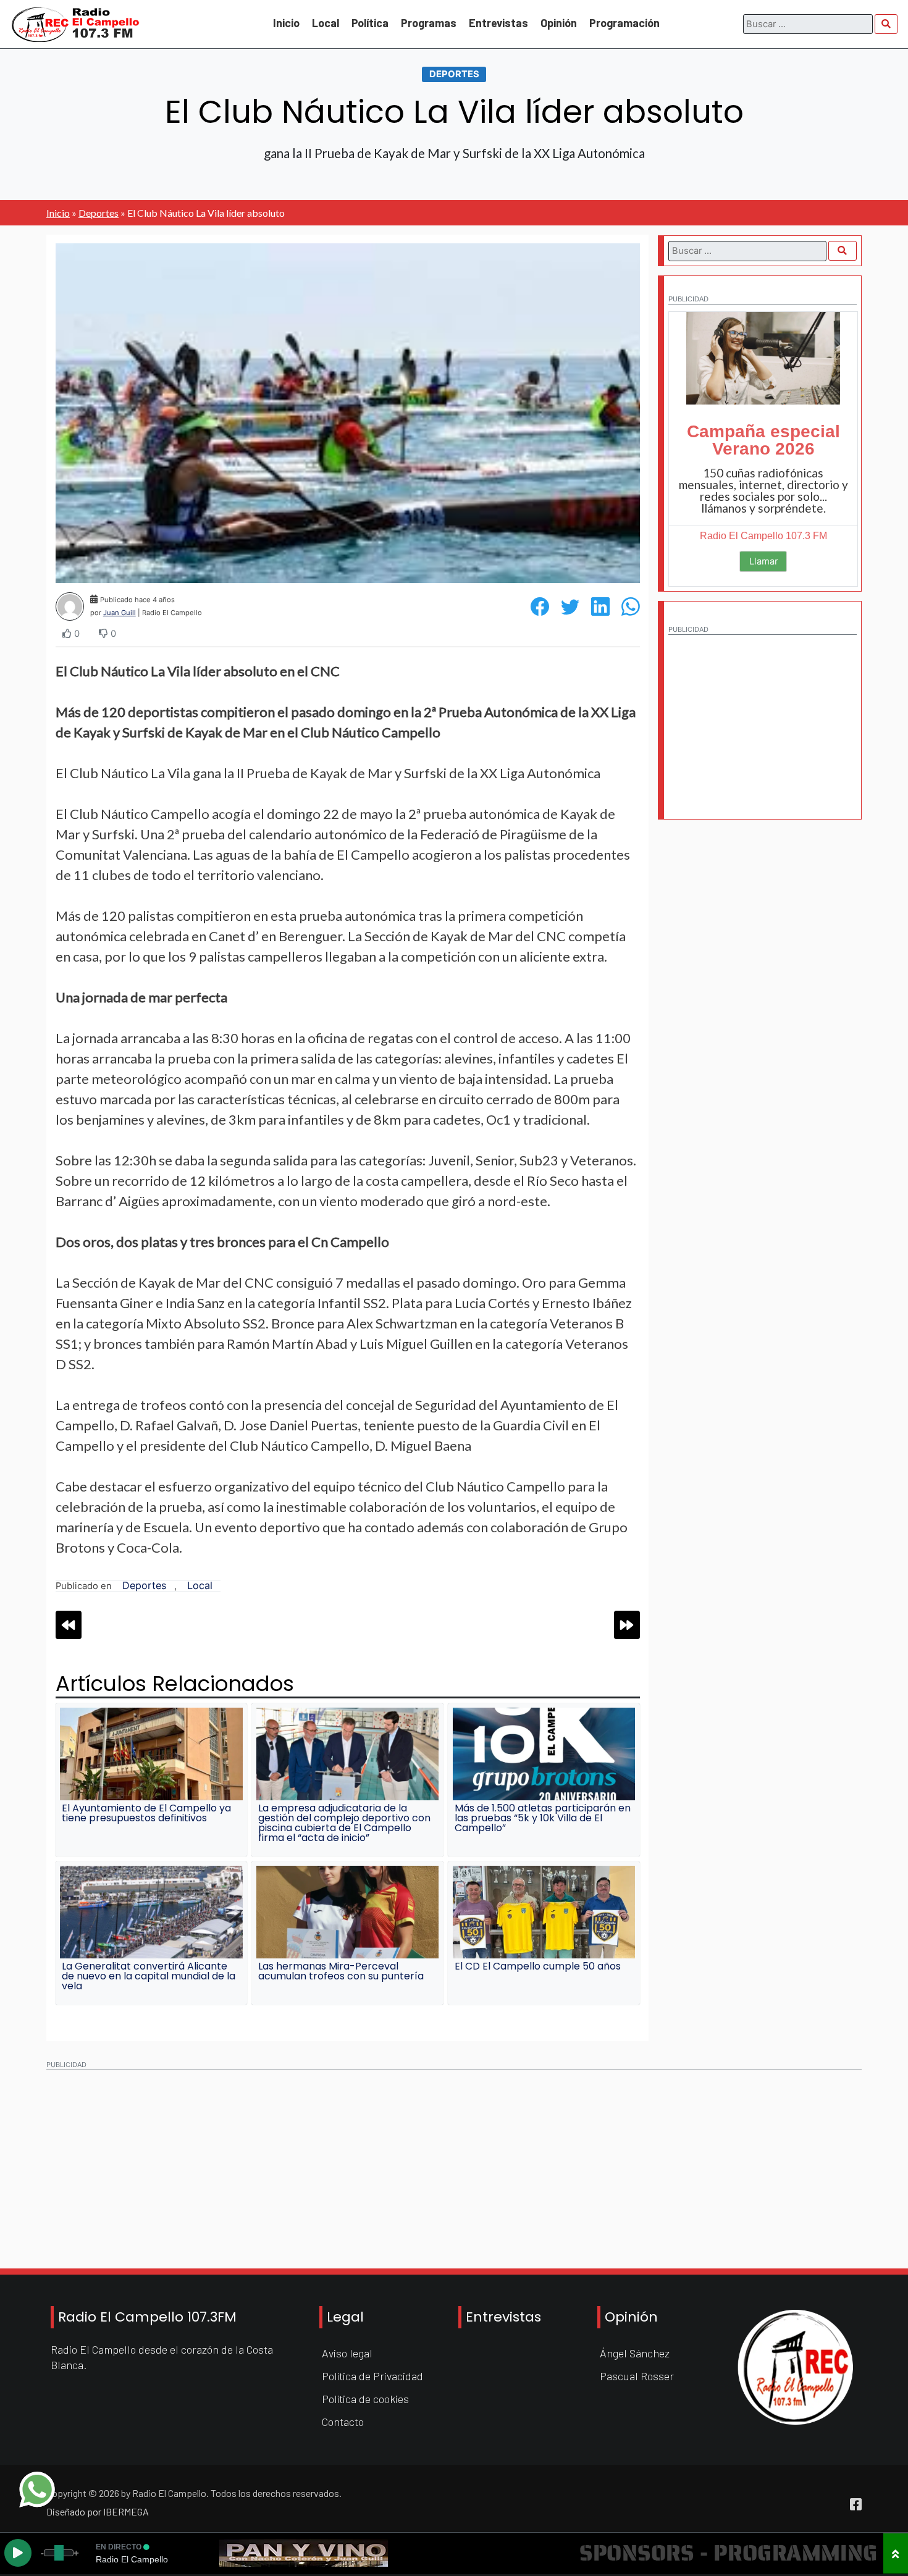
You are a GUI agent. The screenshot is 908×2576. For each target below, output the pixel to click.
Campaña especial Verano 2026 (763, 440)
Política (370, 23)
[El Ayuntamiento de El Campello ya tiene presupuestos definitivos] (151, 1754)
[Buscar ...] (886, 24)
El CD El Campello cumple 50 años (538, 1966)
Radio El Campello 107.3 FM (763, 536)
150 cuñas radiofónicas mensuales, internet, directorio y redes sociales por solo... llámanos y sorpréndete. (763, 490)
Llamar (763, 561)
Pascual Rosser (637, 2376)
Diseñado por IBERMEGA (98, 2511)
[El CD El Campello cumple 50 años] (544, 1912)
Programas (429, 23)
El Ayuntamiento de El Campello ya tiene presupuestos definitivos (146, 1813)
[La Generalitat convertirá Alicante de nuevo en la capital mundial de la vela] (151, 1912)
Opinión (559, 23)
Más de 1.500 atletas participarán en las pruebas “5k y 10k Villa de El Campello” (543, 1818)
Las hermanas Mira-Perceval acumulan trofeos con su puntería (341, 1971)
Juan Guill (120, 613)
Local (326, 23)
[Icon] (856, 2504)
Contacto (343, 2422)
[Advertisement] (762, 719)
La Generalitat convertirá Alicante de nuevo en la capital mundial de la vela (149, 1976)
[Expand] (896, 2553)
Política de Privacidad (372, 2376)
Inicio (286, 23)
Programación (624, 23)
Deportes (454, 73)
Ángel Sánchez (635, 2353)
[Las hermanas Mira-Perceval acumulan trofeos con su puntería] (348, 1912)
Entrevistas (498, 23)
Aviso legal (347, 2353)
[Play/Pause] (18, 2553)
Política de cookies (365, 2399)
